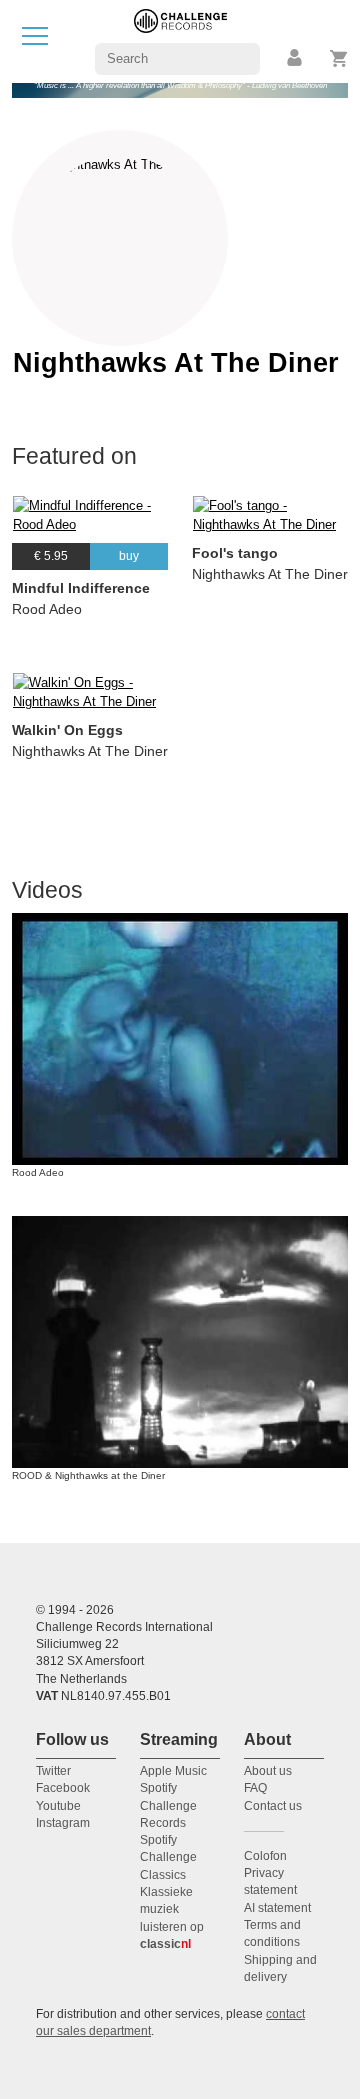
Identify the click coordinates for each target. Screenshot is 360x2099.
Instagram (63, 1823)
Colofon (265, 1856)
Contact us (273, 1806)
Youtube (58, 1806)
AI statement (277, 1908)
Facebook (63, 1788)
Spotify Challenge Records (168, 1805)
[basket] (339, 58)
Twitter (53, 1771)
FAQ (255, 1788)
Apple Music (173, 1771)
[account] (296, 58)
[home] (180, 40)
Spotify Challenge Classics (168, 1857)
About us (268, 1771)
